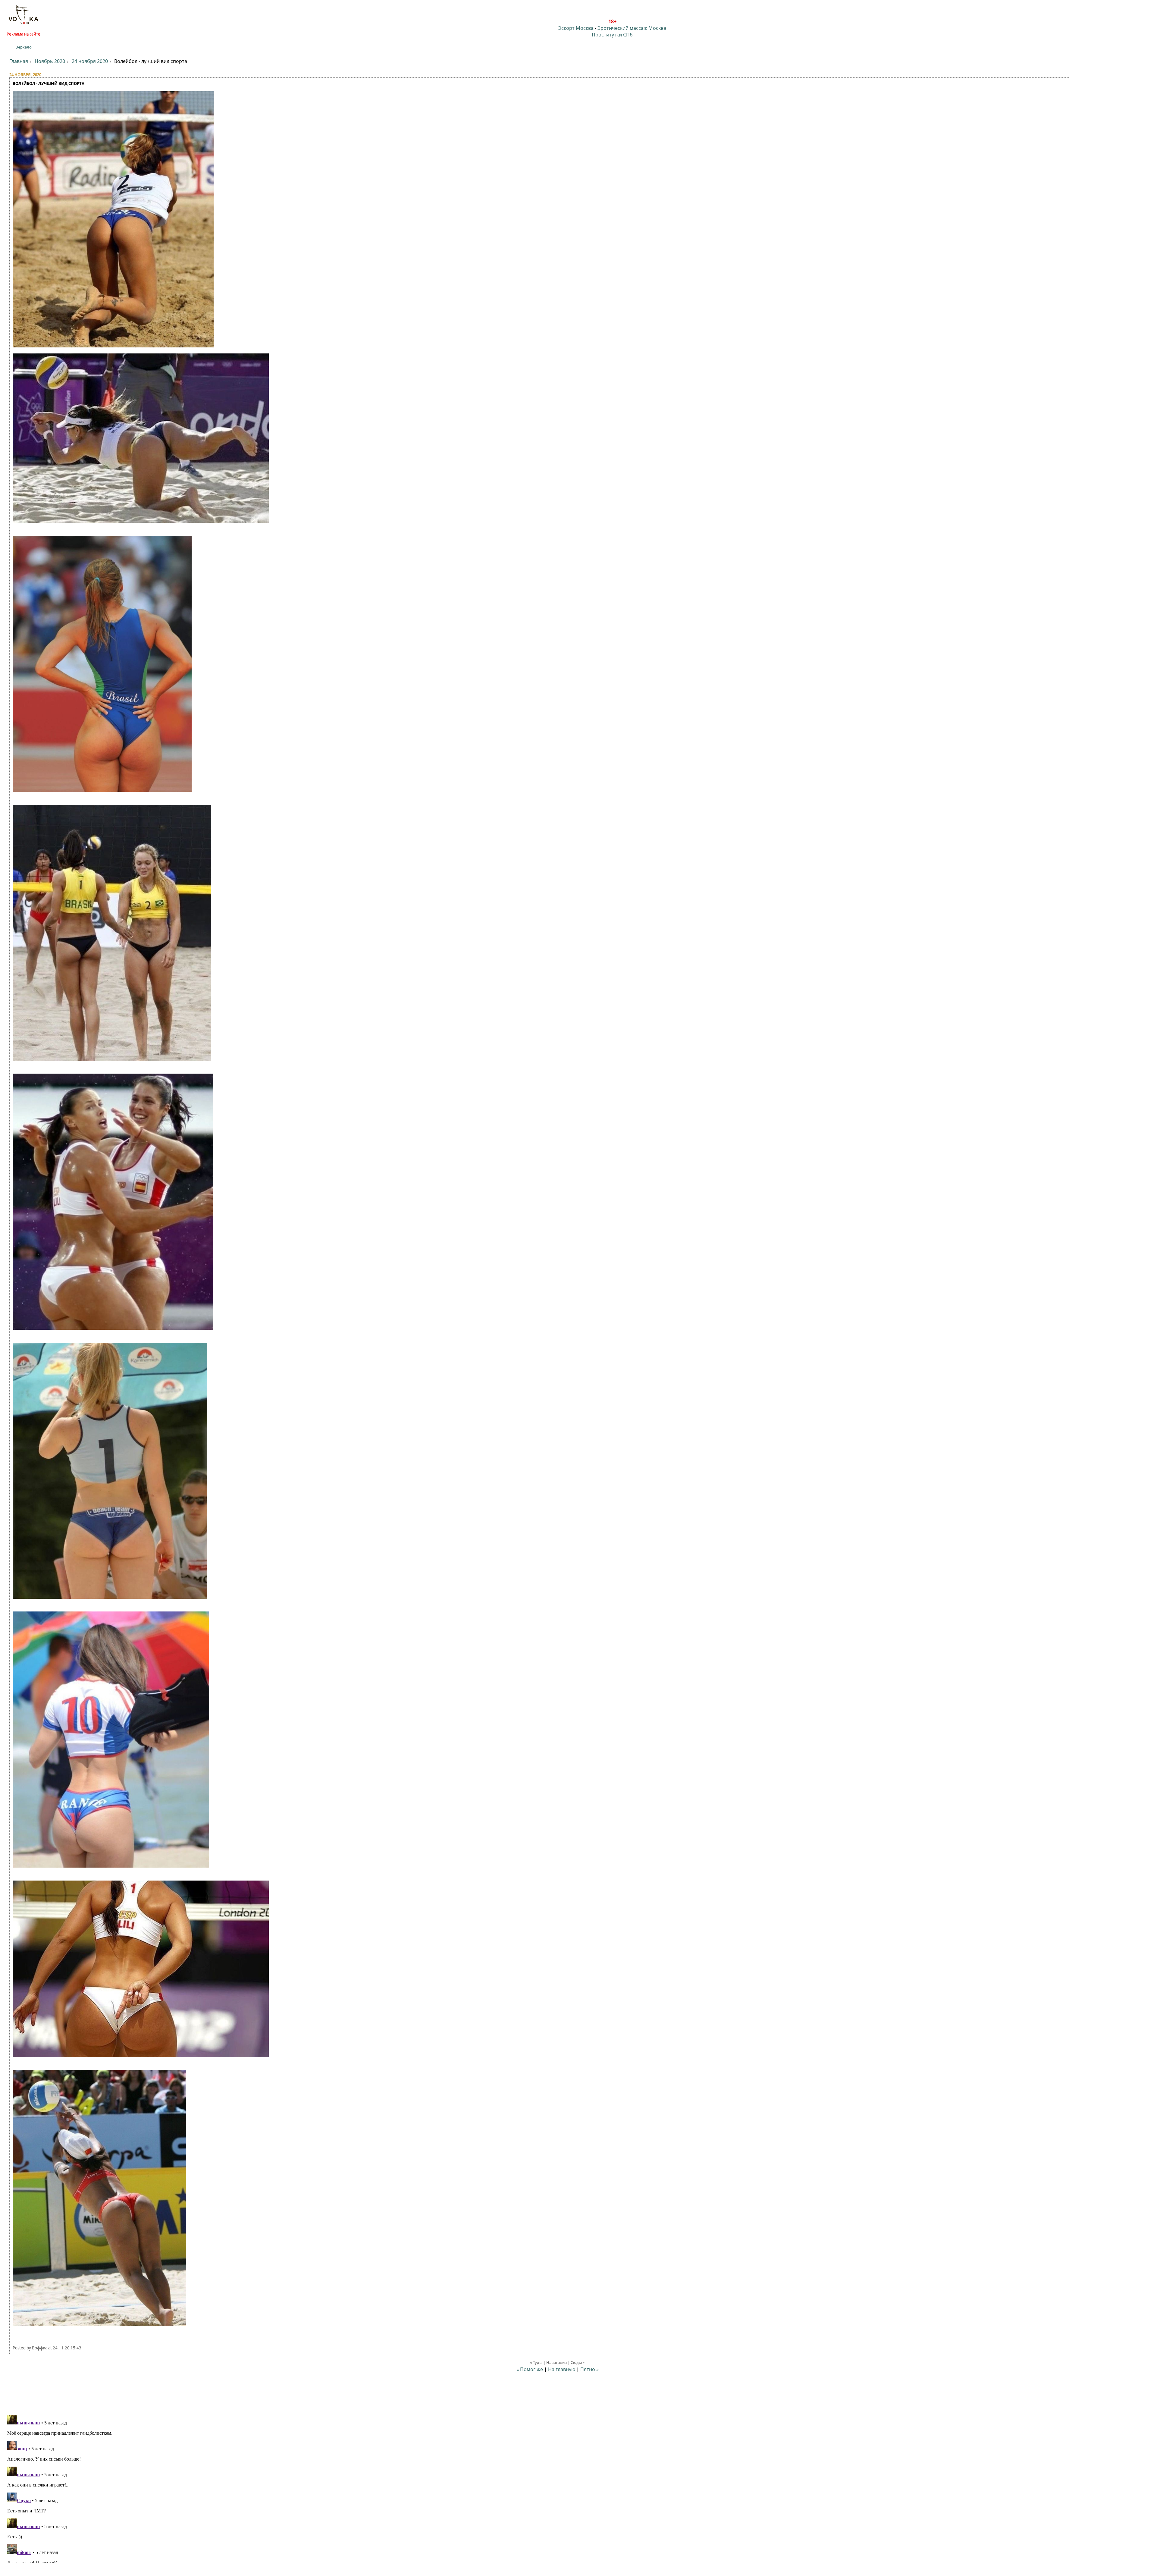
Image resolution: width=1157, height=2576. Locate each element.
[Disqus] (578, 2488)
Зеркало (24, 47)
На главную (562, 2369)
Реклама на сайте (24, 34)
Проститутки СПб (612, 35)
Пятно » (589, 2369)
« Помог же (530, 2369)
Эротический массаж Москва (632, 28)
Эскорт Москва (576, 28)
